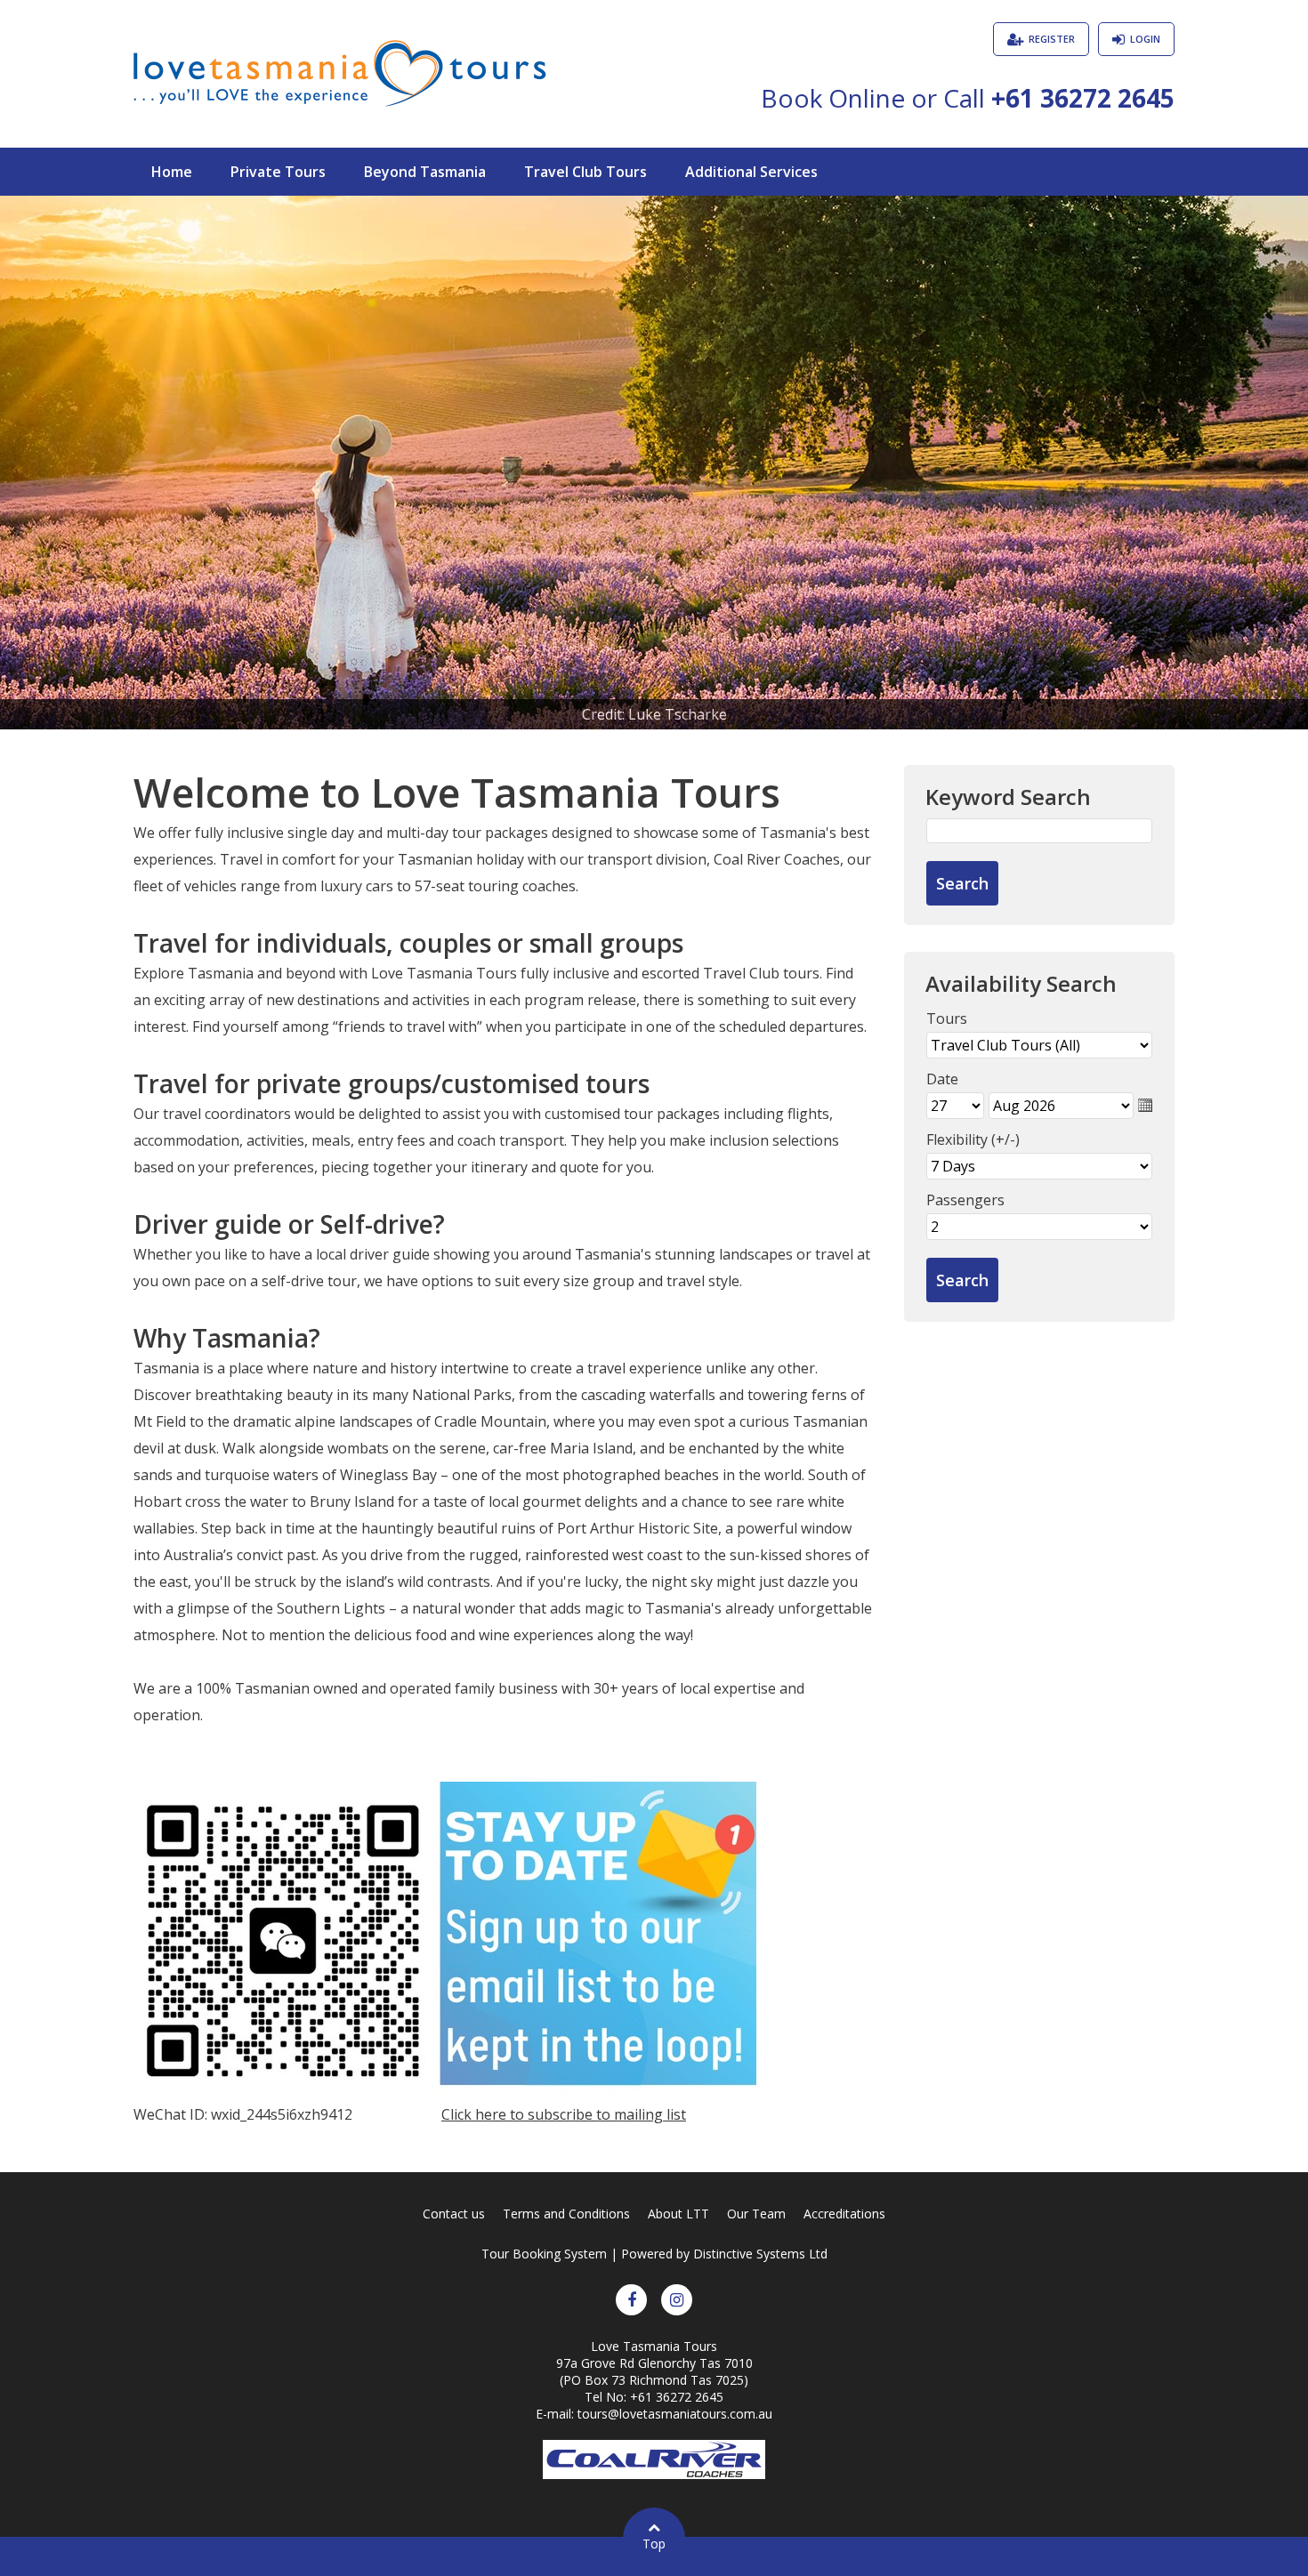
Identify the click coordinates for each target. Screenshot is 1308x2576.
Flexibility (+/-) (973, 1139)
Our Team (756, 2214)
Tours (947, 1018)
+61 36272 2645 (1083, 98)
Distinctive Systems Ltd (760, 2254)
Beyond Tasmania (425, 172)
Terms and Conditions (566, 2214)
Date (942, 1079)
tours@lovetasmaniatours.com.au (675, 2414)
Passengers (965, 1200)
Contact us (454, 2214)
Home (172, 172)
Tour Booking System (544, 2254)
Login (1145, 39)
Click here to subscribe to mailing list (564, 2114)
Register (1052, 39)
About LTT (678, 2214)
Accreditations (844, 2214)
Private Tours (278, 172)
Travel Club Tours (585, 172)
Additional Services (751, 172)
